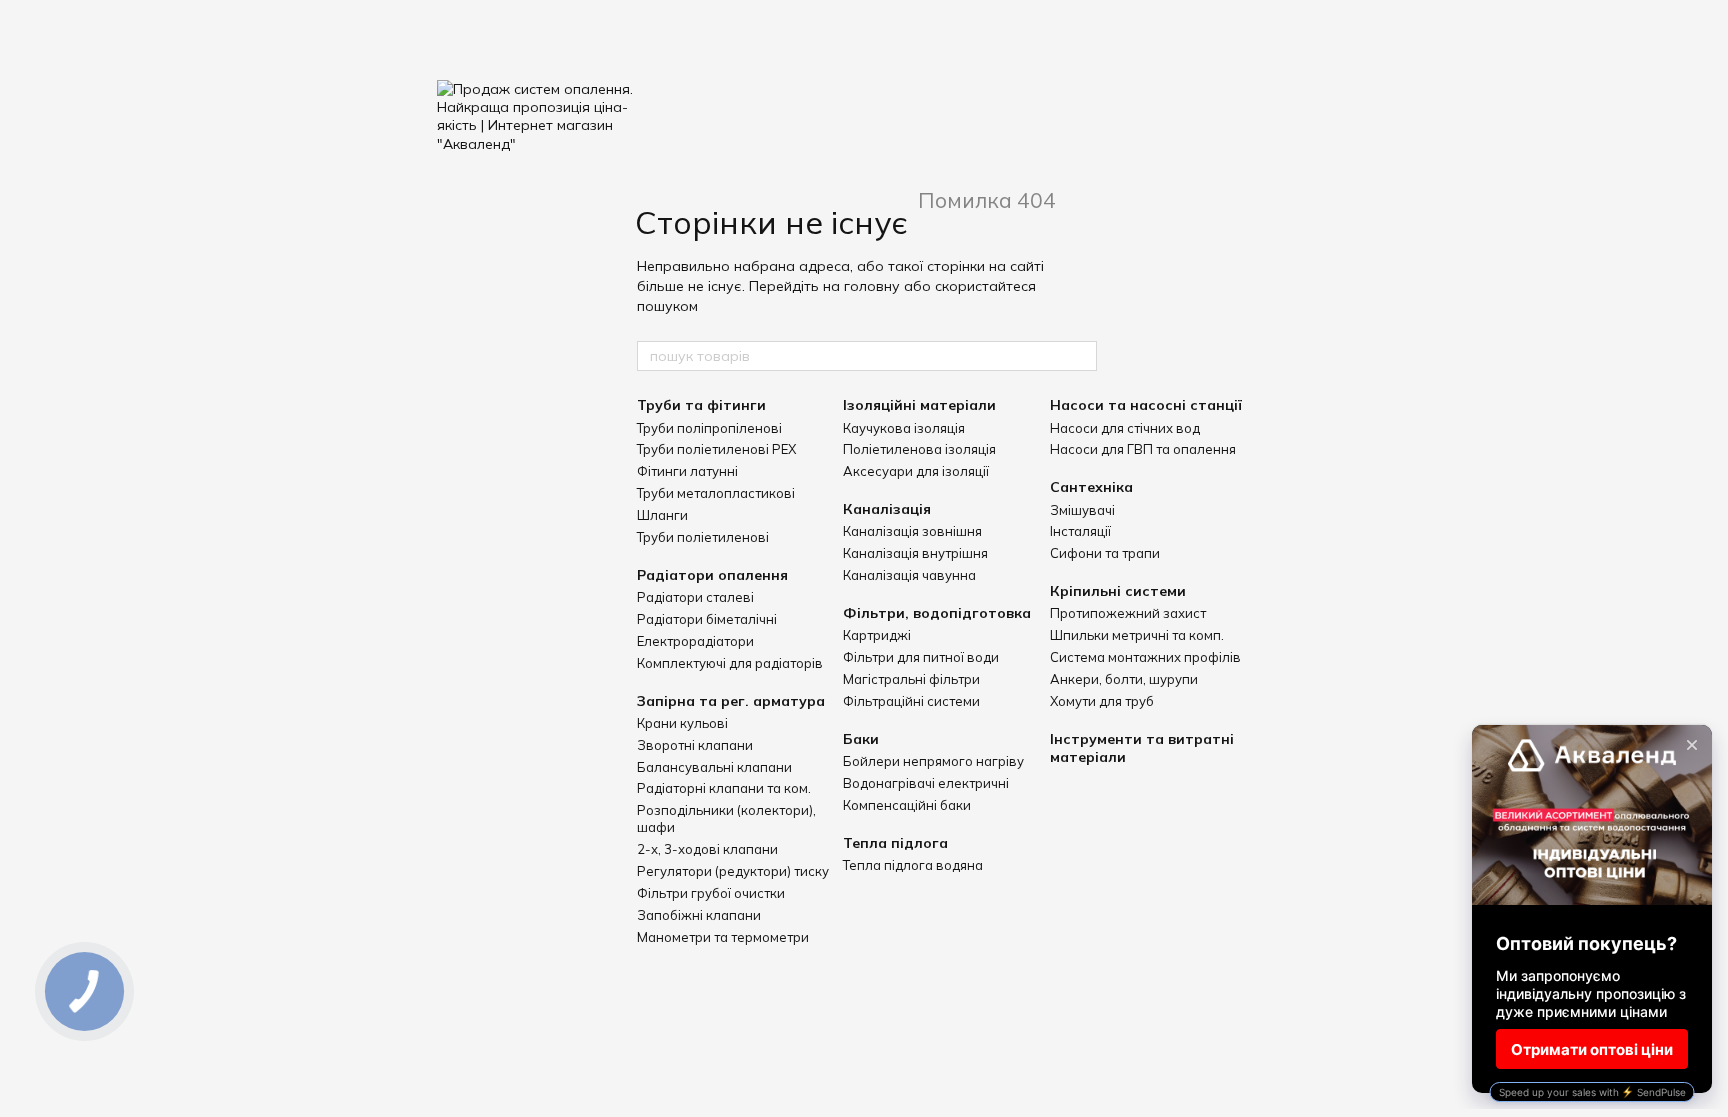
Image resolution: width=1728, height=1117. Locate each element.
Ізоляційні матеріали (919, 405)
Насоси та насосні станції (1146, 405)
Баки (861, 739)
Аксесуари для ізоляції (916, 471)
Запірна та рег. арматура (731, 701)
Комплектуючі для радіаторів (730, 663)
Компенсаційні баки (907, 805)
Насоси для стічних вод (1125, 428)
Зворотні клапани (695, 745)
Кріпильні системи (1118, 591)
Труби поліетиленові (703, 537)
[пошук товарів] (1081, 356)
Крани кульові (682, 723)
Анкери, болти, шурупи (1124, 679)
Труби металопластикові (716, 493)
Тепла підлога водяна (913, 865)
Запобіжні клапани (699, 915)
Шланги (662, 515)
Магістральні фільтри (911, 679)
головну (872, 286)
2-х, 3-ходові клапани (707, 849)
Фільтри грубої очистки (711, 893)
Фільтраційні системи (911, 701)
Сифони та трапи (1105, 553)
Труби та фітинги (701, 405)
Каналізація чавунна (909, 575)
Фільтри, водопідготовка (937, 613)
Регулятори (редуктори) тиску (733, 871)
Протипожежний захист (1128, 613)
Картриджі (877, 635)
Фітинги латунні (687, 471)
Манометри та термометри (723, 937)
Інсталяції (1080, 531)
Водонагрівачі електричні (926, 783)
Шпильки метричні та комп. (1137, 635)
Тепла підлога (895, 843)
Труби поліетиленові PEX (716, 449)
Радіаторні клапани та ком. (724, 788)
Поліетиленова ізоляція (919, 449)
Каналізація (887, 509)
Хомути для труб (1102, 701)
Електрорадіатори (695, 641)
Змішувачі (1082, 510)
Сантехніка (1091, 487)
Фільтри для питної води (921, 657)
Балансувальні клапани (714, 767)
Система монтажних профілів (1145, 657)
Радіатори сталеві (695, 597)
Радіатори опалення (712, 575)
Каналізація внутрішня (915, 553)
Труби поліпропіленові (709, 428)
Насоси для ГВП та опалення (1143, 449)
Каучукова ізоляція (904, 428)
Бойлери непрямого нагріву (933, 761)
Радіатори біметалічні (707, 619)
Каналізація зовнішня (912, 531)
